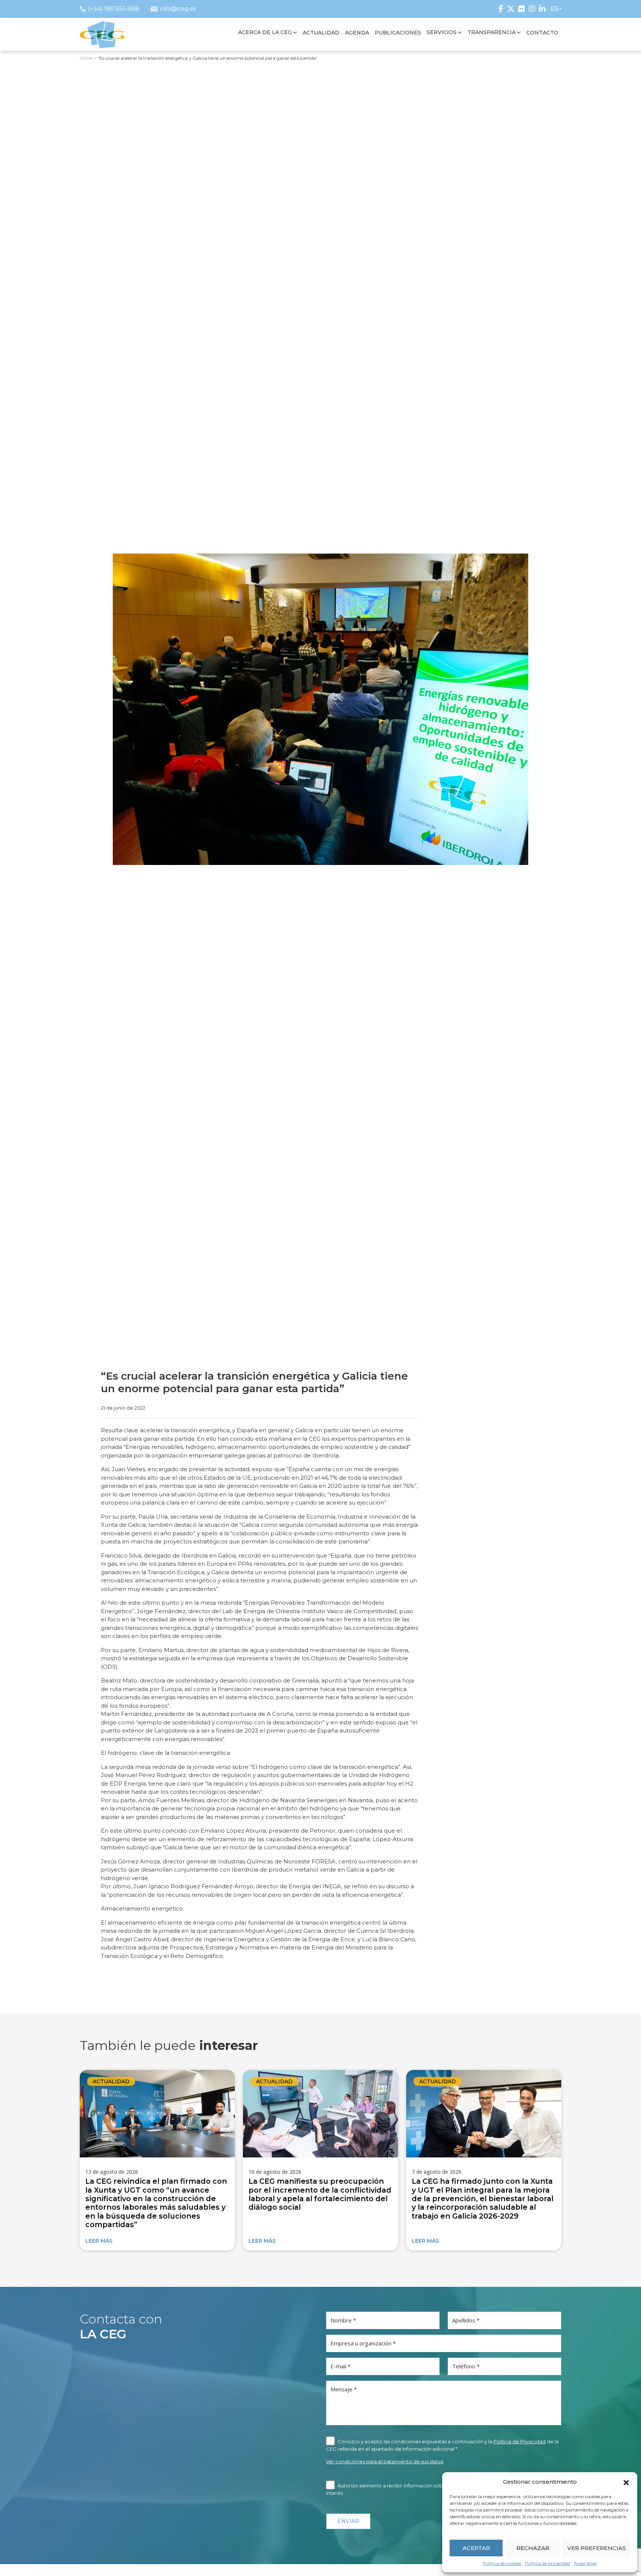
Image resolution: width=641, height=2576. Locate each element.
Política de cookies (502, 2563)
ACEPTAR (476, 2548)
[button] (626, 2482)
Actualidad (111, 2081)
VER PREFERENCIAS (596, 2548)
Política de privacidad (548, 2563)
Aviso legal (585, 2563)
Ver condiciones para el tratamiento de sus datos (385, 2461)
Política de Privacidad (520, 2441)
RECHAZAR (533, 2548)
